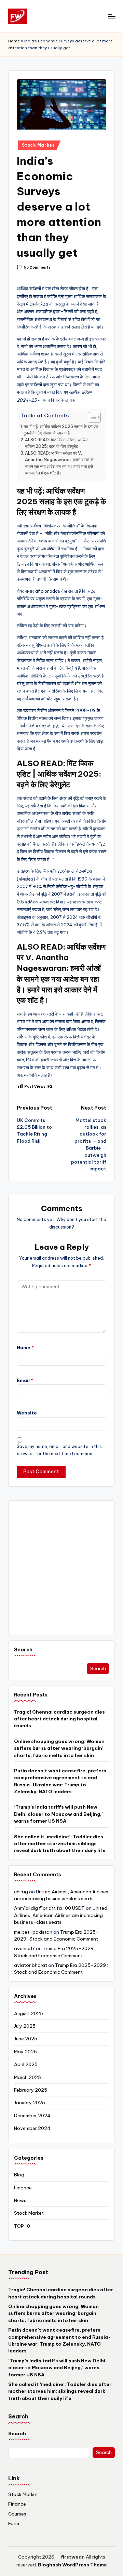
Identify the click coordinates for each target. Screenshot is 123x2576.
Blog (19, 2175)
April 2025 (26, 2064)
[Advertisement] (61, 1568)
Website (27, 1413)
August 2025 (29, 2013)
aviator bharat (31, 1965)
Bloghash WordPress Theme (72, 2565)
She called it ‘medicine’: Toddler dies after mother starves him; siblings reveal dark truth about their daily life (60, 1844)
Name (25, 1347)
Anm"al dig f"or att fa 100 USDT (49, 1908)
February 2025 (31, 2090)
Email (25, 1380)
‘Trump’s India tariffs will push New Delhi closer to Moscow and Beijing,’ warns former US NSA (58, 1814)
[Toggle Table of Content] (91, 417)
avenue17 (24, 1948)
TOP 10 (22, 2226)
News (20, 2200)
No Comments (37, 267)
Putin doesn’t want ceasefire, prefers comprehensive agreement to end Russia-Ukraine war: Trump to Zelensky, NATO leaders (60, 1781)
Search (23, 1650)
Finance (23, 2188)
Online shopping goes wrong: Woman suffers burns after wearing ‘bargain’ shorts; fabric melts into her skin (59, 1748)
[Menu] (111, 16)
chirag (21, 1892)
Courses (17, 2514)
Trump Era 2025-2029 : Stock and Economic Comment (61, 1969)
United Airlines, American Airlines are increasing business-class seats (61, 1915)
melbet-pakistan (33, 1932)
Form (14, 2523)
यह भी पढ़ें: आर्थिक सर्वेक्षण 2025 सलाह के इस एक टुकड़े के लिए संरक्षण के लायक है (61, 430)
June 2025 (26, 2039)
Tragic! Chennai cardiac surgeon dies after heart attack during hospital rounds (59, 1719)
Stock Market (38, 145)
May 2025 (25, 2052)
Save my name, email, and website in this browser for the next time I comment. (59, 1450)
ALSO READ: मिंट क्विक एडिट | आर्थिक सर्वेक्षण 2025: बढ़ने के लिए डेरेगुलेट (57, 443)
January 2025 (30, 2103)
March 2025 (28, 2077)
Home (14, 41)
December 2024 (32, 2116)
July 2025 (25, 2026)
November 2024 (32, 2128)
